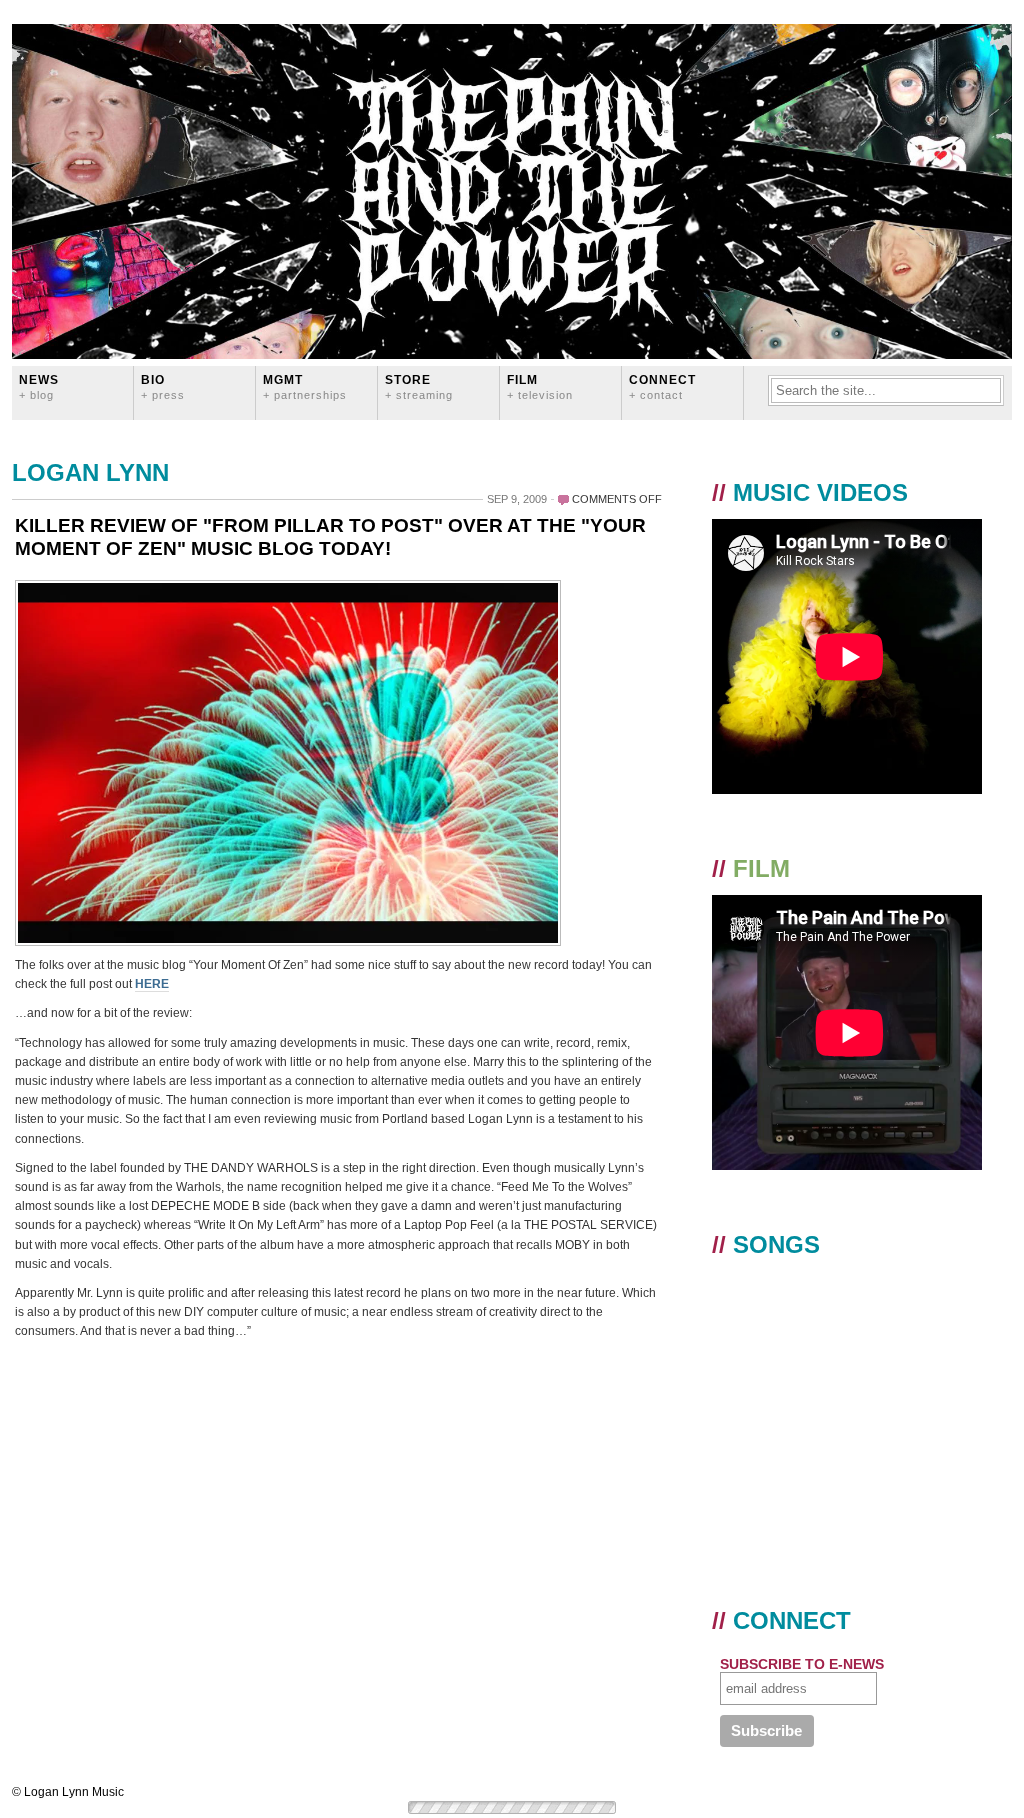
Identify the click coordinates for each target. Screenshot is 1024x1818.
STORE (419, 386)
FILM (540, 386)
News (39, 386)
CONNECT (662, 386)
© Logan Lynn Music (68, 1792)
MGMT (305, 386)
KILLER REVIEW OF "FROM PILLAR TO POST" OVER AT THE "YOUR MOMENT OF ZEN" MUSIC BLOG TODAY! (330, 537)
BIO (163, 386)
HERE (152, 984)
